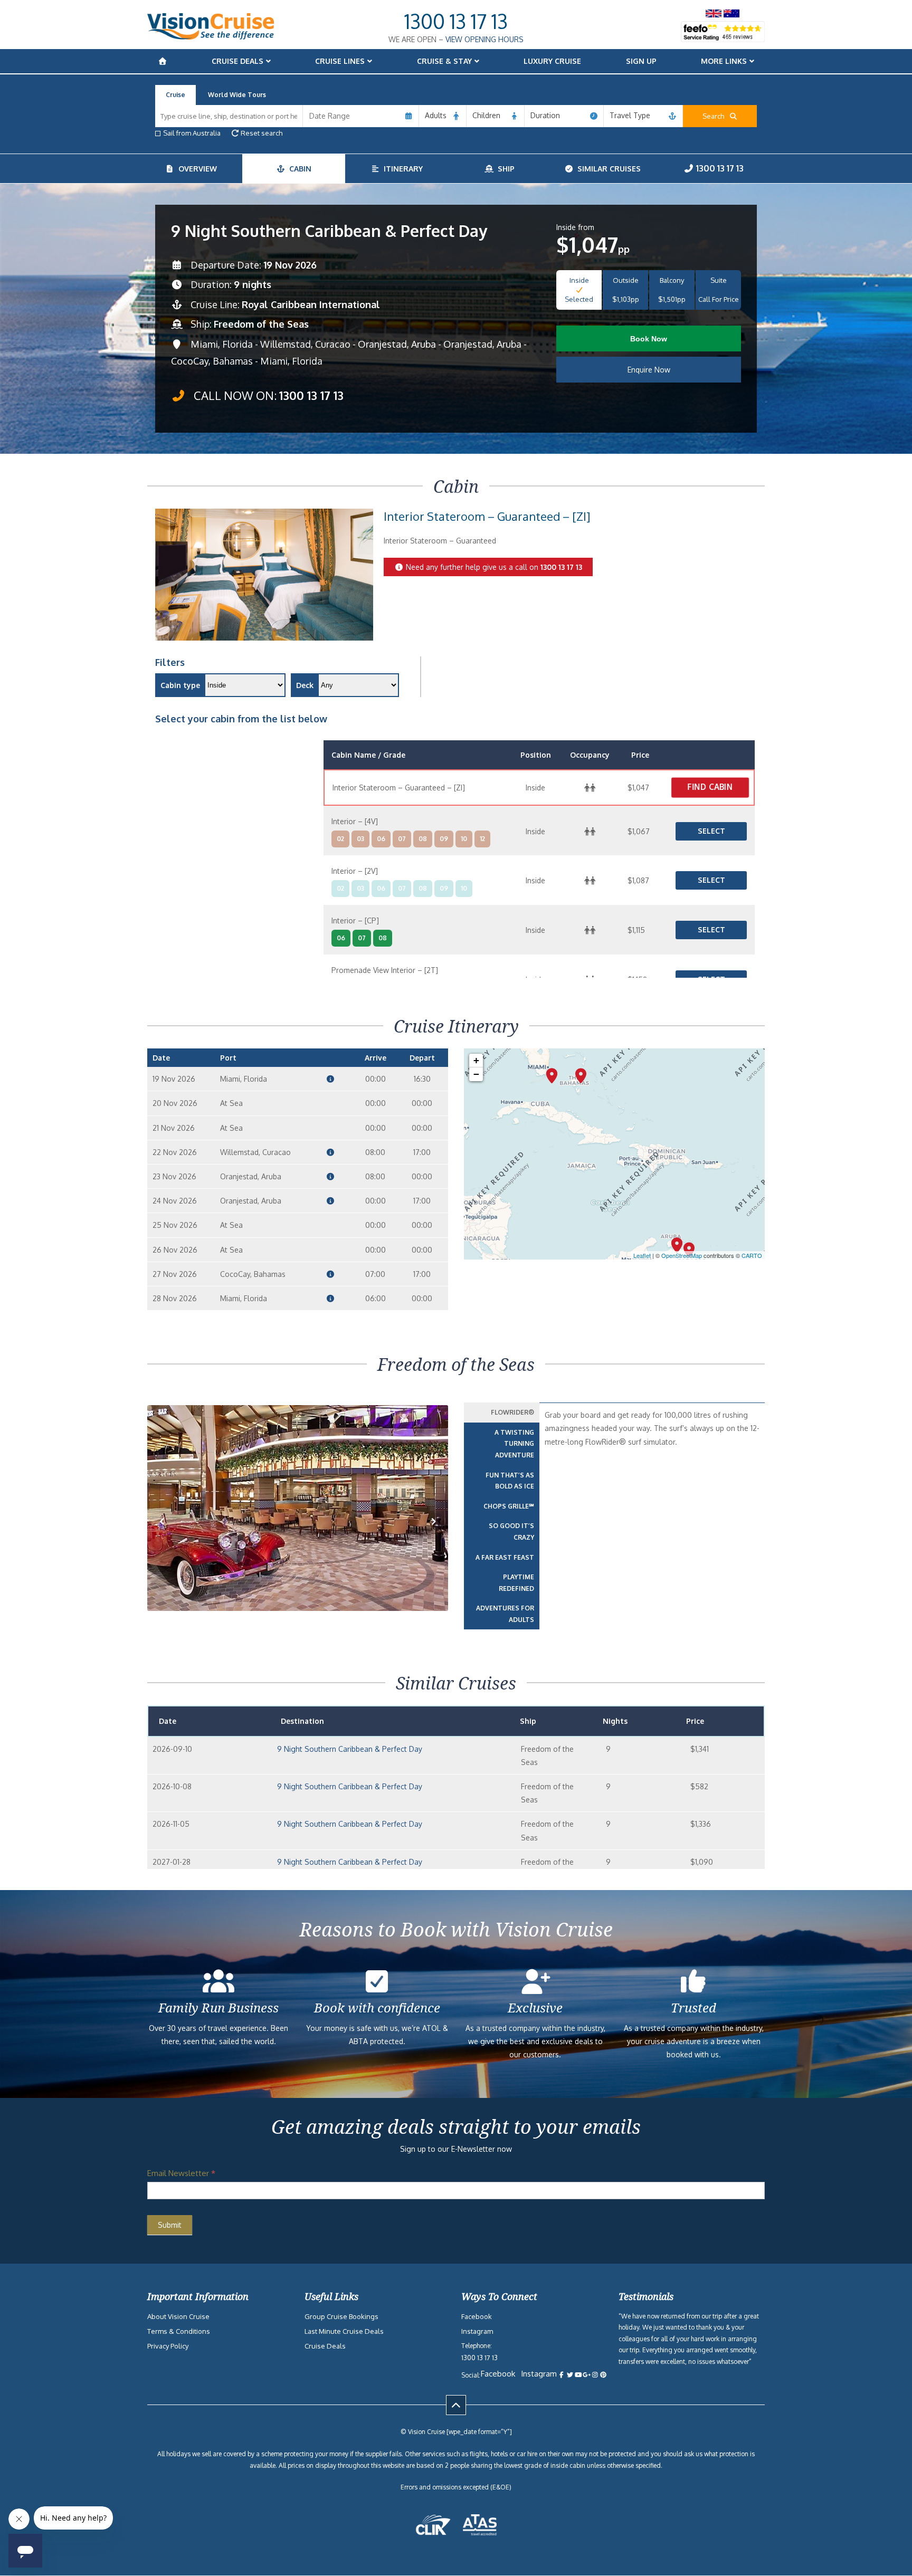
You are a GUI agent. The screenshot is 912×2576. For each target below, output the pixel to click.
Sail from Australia (192, 133)
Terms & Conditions (179, 2331)
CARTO (752, 1255)
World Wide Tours (237, 95)
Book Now (649, 339)
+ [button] (476, 1060)
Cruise (175, 95)
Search (716, 116)
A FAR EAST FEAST (505, 1557)
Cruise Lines (340, 61)
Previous (168, 1538)
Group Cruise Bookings (341, 2316)
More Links (724, 61)
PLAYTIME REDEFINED (516, 1583)
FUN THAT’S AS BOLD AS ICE (510, 1481)
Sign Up (641, 61)
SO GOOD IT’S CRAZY (511, 1532)
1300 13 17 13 (456, 21)
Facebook (477, 2316)
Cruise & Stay (444, 61)
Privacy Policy (168, 2346)
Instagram (477, 2331)
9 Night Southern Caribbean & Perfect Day (350, 1749)
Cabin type (180, 685)
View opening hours (484, 39)
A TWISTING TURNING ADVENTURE (514, 1444)
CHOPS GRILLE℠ (509, 1506)
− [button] (476, 1074)
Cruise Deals (237, 61)
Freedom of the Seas (261, 324)
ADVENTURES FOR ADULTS (505, 1614)
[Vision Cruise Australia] (211, 37)
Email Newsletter (181, 2173)
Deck (305, 685)
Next (434, 1538)
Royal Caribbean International (311, 304)
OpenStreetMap (682, 1255)
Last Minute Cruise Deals (344, 2331)
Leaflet (642, 1255)
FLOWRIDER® (512, 1412)
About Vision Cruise (178, 2316)
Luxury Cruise (552, 61)
